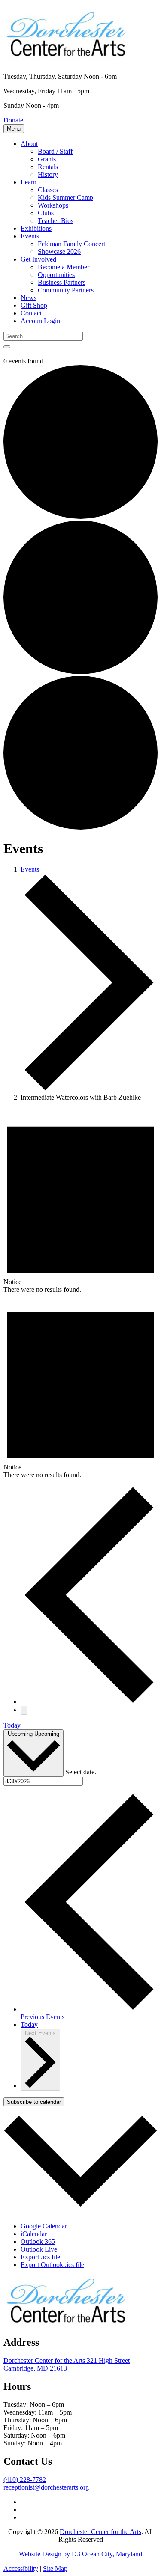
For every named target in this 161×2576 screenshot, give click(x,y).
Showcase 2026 (59, 251)
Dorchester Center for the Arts (100, 2532)
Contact (31, 313)
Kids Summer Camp (65, 198)
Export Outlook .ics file (52, 2265)
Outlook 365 (38, 2241)
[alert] (80, 1201)
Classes (48, 190)
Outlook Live (39, 2249)
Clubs (46, 213)
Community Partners (66, 290)
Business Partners (62, 282)
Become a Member (64, 267)
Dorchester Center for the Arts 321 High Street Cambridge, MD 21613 (67, 2364)
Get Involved (38, 259)
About (29, 144)
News (29, 298)
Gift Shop (34, 305)
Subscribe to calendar (34, 2102)
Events (30, 236)
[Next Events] (24, 1710)
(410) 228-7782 (25, 2479)
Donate (13, 120)
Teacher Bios (56, 221)
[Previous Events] (89, 1702)
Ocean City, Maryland (112, 2554)
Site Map (55, 2569)
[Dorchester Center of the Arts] (68, 55)
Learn (29, 182)
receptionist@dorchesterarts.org (46, 2487)
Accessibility (21, 2569)
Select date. (81, 1772)
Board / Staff (55, 151)
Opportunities (56, 275)
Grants (47, 159)
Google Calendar (44, 2226)
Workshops (53, 205)
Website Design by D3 (50, 2554)
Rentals (48, 167)
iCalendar (34, 2234)
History (48, 174)
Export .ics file (40, 2257)
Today (12, 1725)
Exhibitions (36, 228)
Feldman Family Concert (71, 244)
